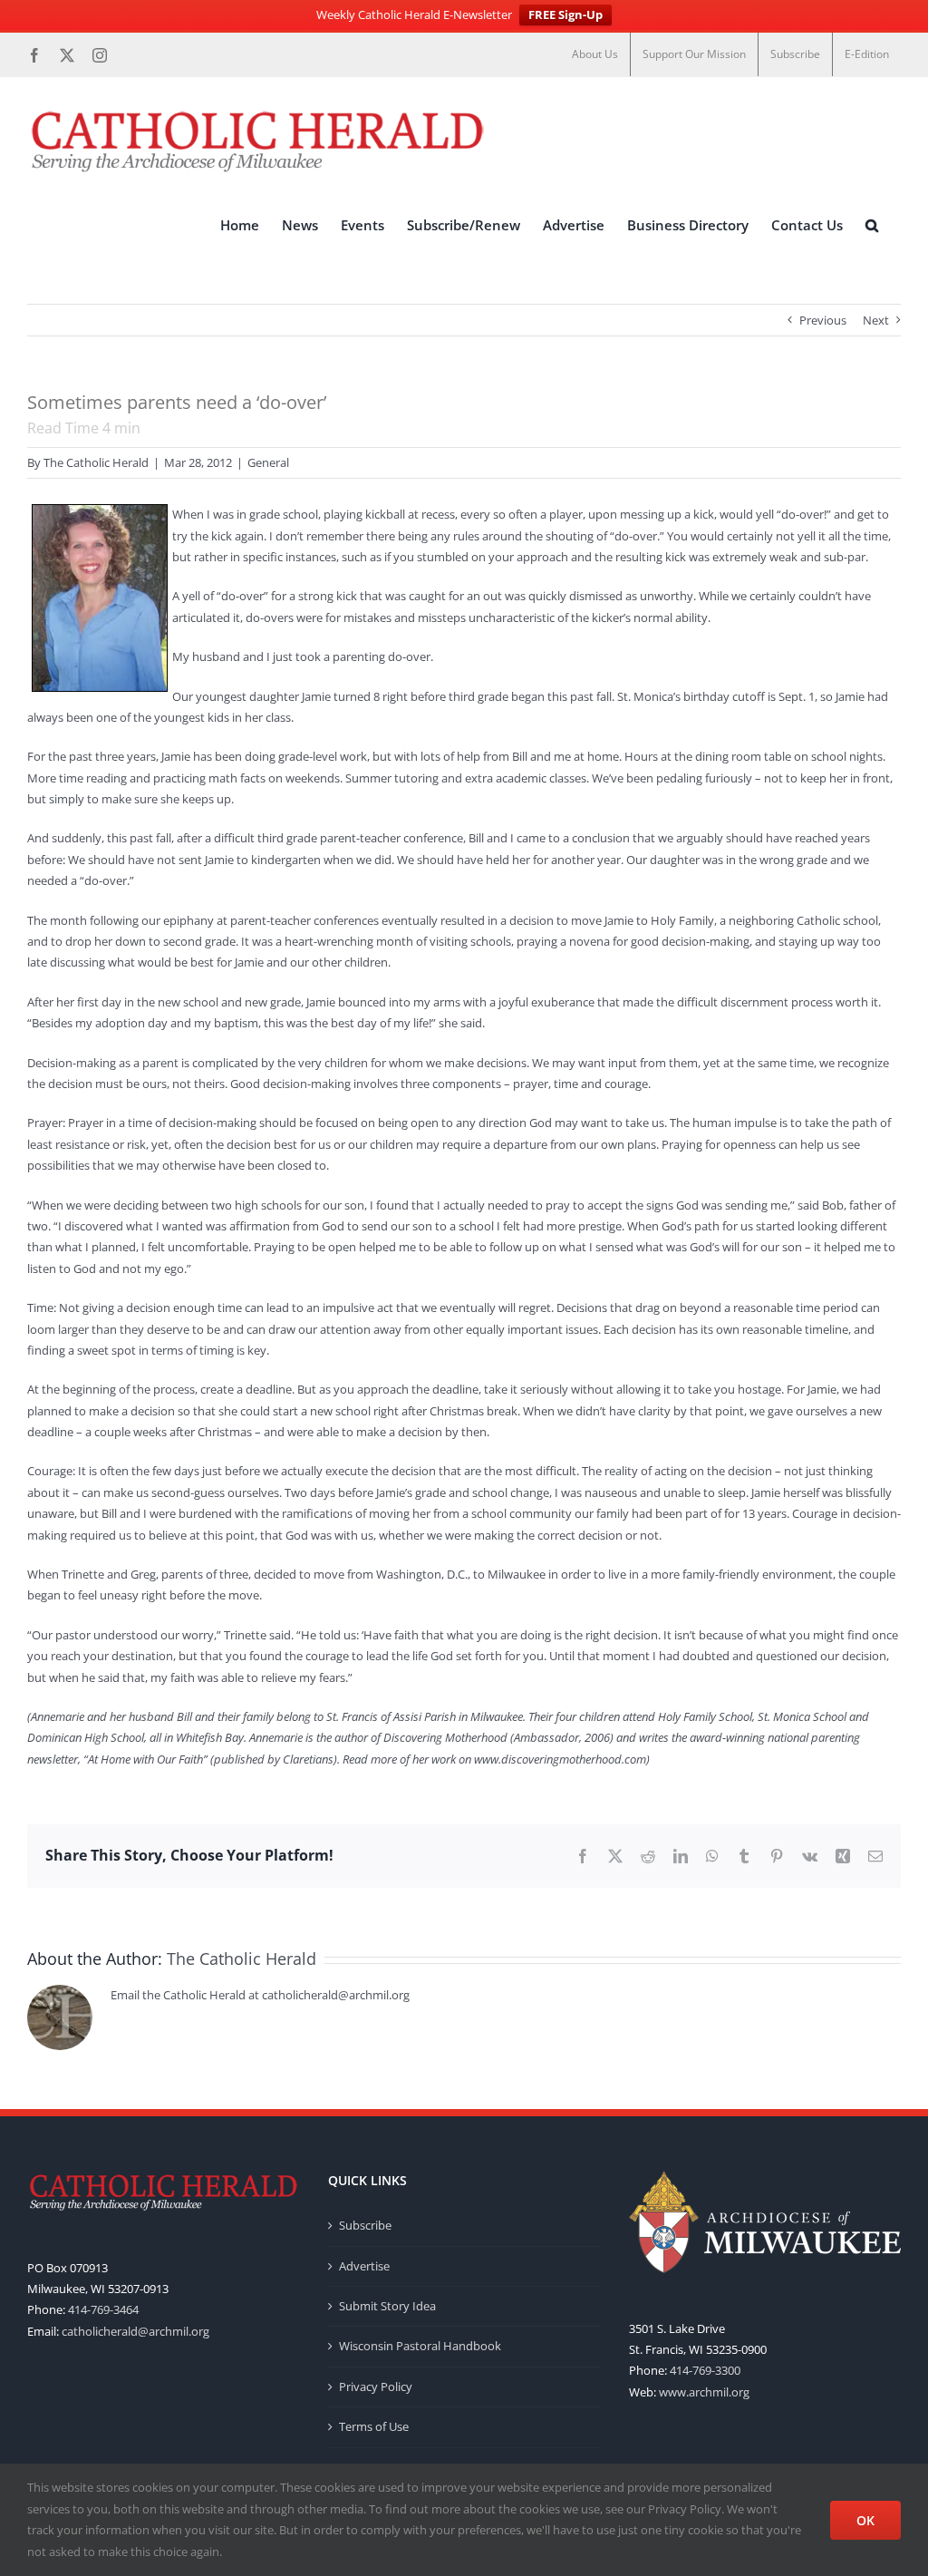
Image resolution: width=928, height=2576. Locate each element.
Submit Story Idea (387, 2306)
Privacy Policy (376, 2386)
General (268, 462)
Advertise (364, 2266)
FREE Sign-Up (565, 15)
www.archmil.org (704, 2392)
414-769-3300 (705, 2370)
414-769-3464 (103, 2309)
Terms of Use (374, 2426)
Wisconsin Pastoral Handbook (420, 2346)
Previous (823, 320)
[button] (872, 226)
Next (876, 320)
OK (865, 2520)
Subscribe (365, 2225)
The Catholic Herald (96, 462)
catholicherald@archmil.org (135, 2331)
